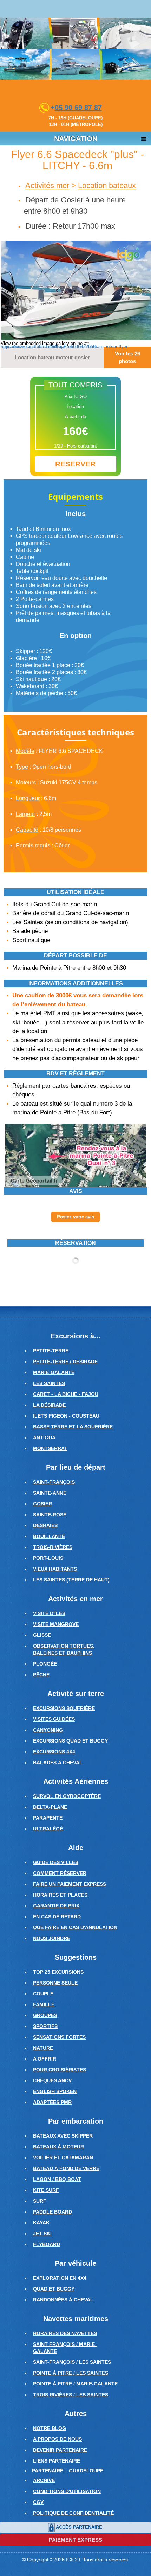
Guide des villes (56, 1862)
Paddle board (52, 2212)
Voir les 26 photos (127, 357)
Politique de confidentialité (73, 2513)
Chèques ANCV (52, 2080)
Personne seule (55, 1983)
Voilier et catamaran (63, 2158)
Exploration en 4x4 (60, 2278)
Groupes (45, 2015)
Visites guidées (54, 1719)
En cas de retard (57, 1917)
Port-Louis (48, 1558)
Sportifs (45, 2026)
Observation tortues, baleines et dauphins (64, 1649)
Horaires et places (60, 1895)
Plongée (45, 1664)
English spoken (55, 2091)
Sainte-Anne (50, 1493)
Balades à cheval (58, 1763)
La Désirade (49, 1405)
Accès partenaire (79, 2527)
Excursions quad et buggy (70, 1741)
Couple (43, 1994)
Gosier (42, 1504)
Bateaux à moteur (58, 2147)
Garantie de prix (56, 1906)
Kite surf (46, 2190)
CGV (38, 2502)
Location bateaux (107, 185)
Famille (44, 2004)
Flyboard (47, 2244)
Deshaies (45, 1525)
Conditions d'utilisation (67, 2491)
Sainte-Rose (50, 1515)
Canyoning (48, 1730)
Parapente (48, 1818)
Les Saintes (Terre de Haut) (71, 1580)
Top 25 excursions (58, 1972)
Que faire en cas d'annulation (75, 1927)
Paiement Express (75, 2540)
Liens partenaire (57, 2461)
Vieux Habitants (55, 1569)
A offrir (45, 2059)
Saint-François (54, 1482)
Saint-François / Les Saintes (72, 2362)
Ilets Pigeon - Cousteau (66, 1416)
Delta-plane (50, 1807)
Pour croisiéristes (60, 2070)
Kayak (41, 2223)
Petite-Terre (51, 1351)
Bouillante (49, 1536)
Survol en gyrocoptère (67, 1796)
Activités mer (47, 185)
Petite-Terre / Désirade (65, 1362)
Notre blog (50, 2428)
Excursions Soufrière (64, 1708)
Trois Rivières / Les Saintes (71, 2395)
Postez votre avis (75, 1217)
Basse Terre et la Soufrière (73, 1427)
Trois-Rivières (53, 1547)
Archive (44, 2480)
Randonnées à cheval (63, 2300)
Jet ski (42, 2234)
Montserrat (50, 1448)
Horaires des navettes (65, 2333)
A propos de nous (57, 2439)
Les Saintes (49, 1383)
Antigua (44, 1438)
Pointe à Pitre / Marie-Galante (75, 2384)
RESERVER (75, 464)
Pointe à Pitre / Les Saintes (71, 2373)
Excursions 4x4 (54, 1752)
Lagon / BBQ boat (57, 2179)
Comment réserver (60, 1873)
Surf (40, 2201)
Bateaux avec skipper (63, 2136)
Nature (43, 2048)
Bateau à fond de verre (66, 2168)
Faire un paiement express (70, 1884)
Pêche (41, 1675)
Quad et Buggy (54, 2289)
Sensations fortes (59, 2037)
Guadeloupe (86, 2471)
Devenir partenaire (60, 2450)
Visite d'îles (49, 1613)
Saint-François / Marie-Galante (65, 2348)
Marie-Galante (54, 1372)
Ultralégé (48, 1829)
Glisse (42, 1635)
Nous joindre (52, 1938)
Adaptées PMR (52, 2102)
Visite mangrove (56, 1624)
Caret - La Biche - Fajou (66, 1394)
